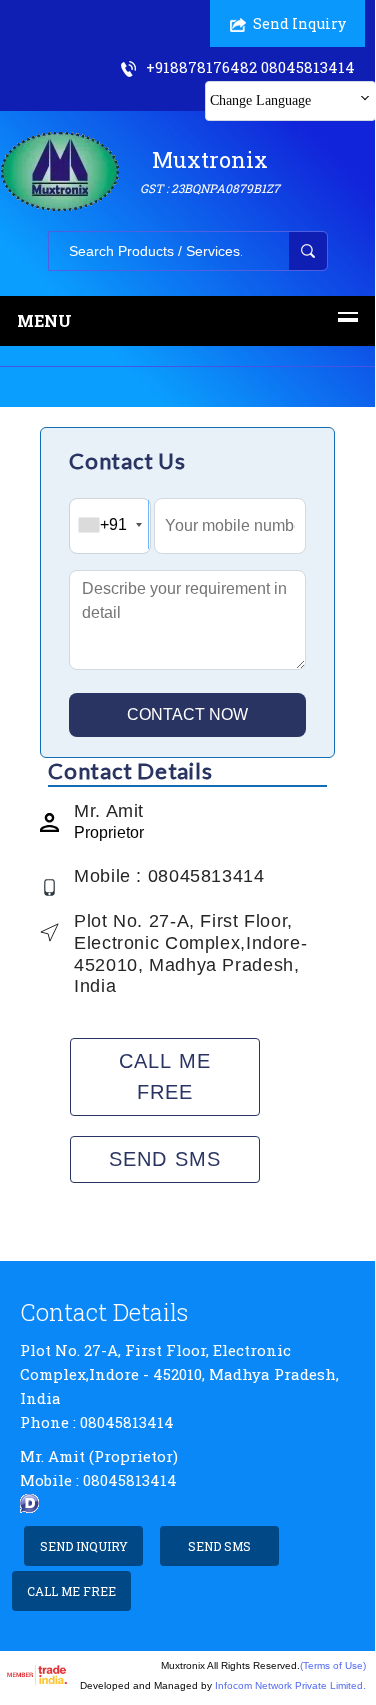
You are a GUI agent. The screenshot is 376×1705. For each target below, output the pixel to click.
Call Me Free (165, 1076)
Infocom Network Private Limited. (290, 1685)
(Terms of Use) (333, 1665)
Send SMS (165, 1159)
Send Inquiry (299, 23)
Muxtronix (210, 170)
